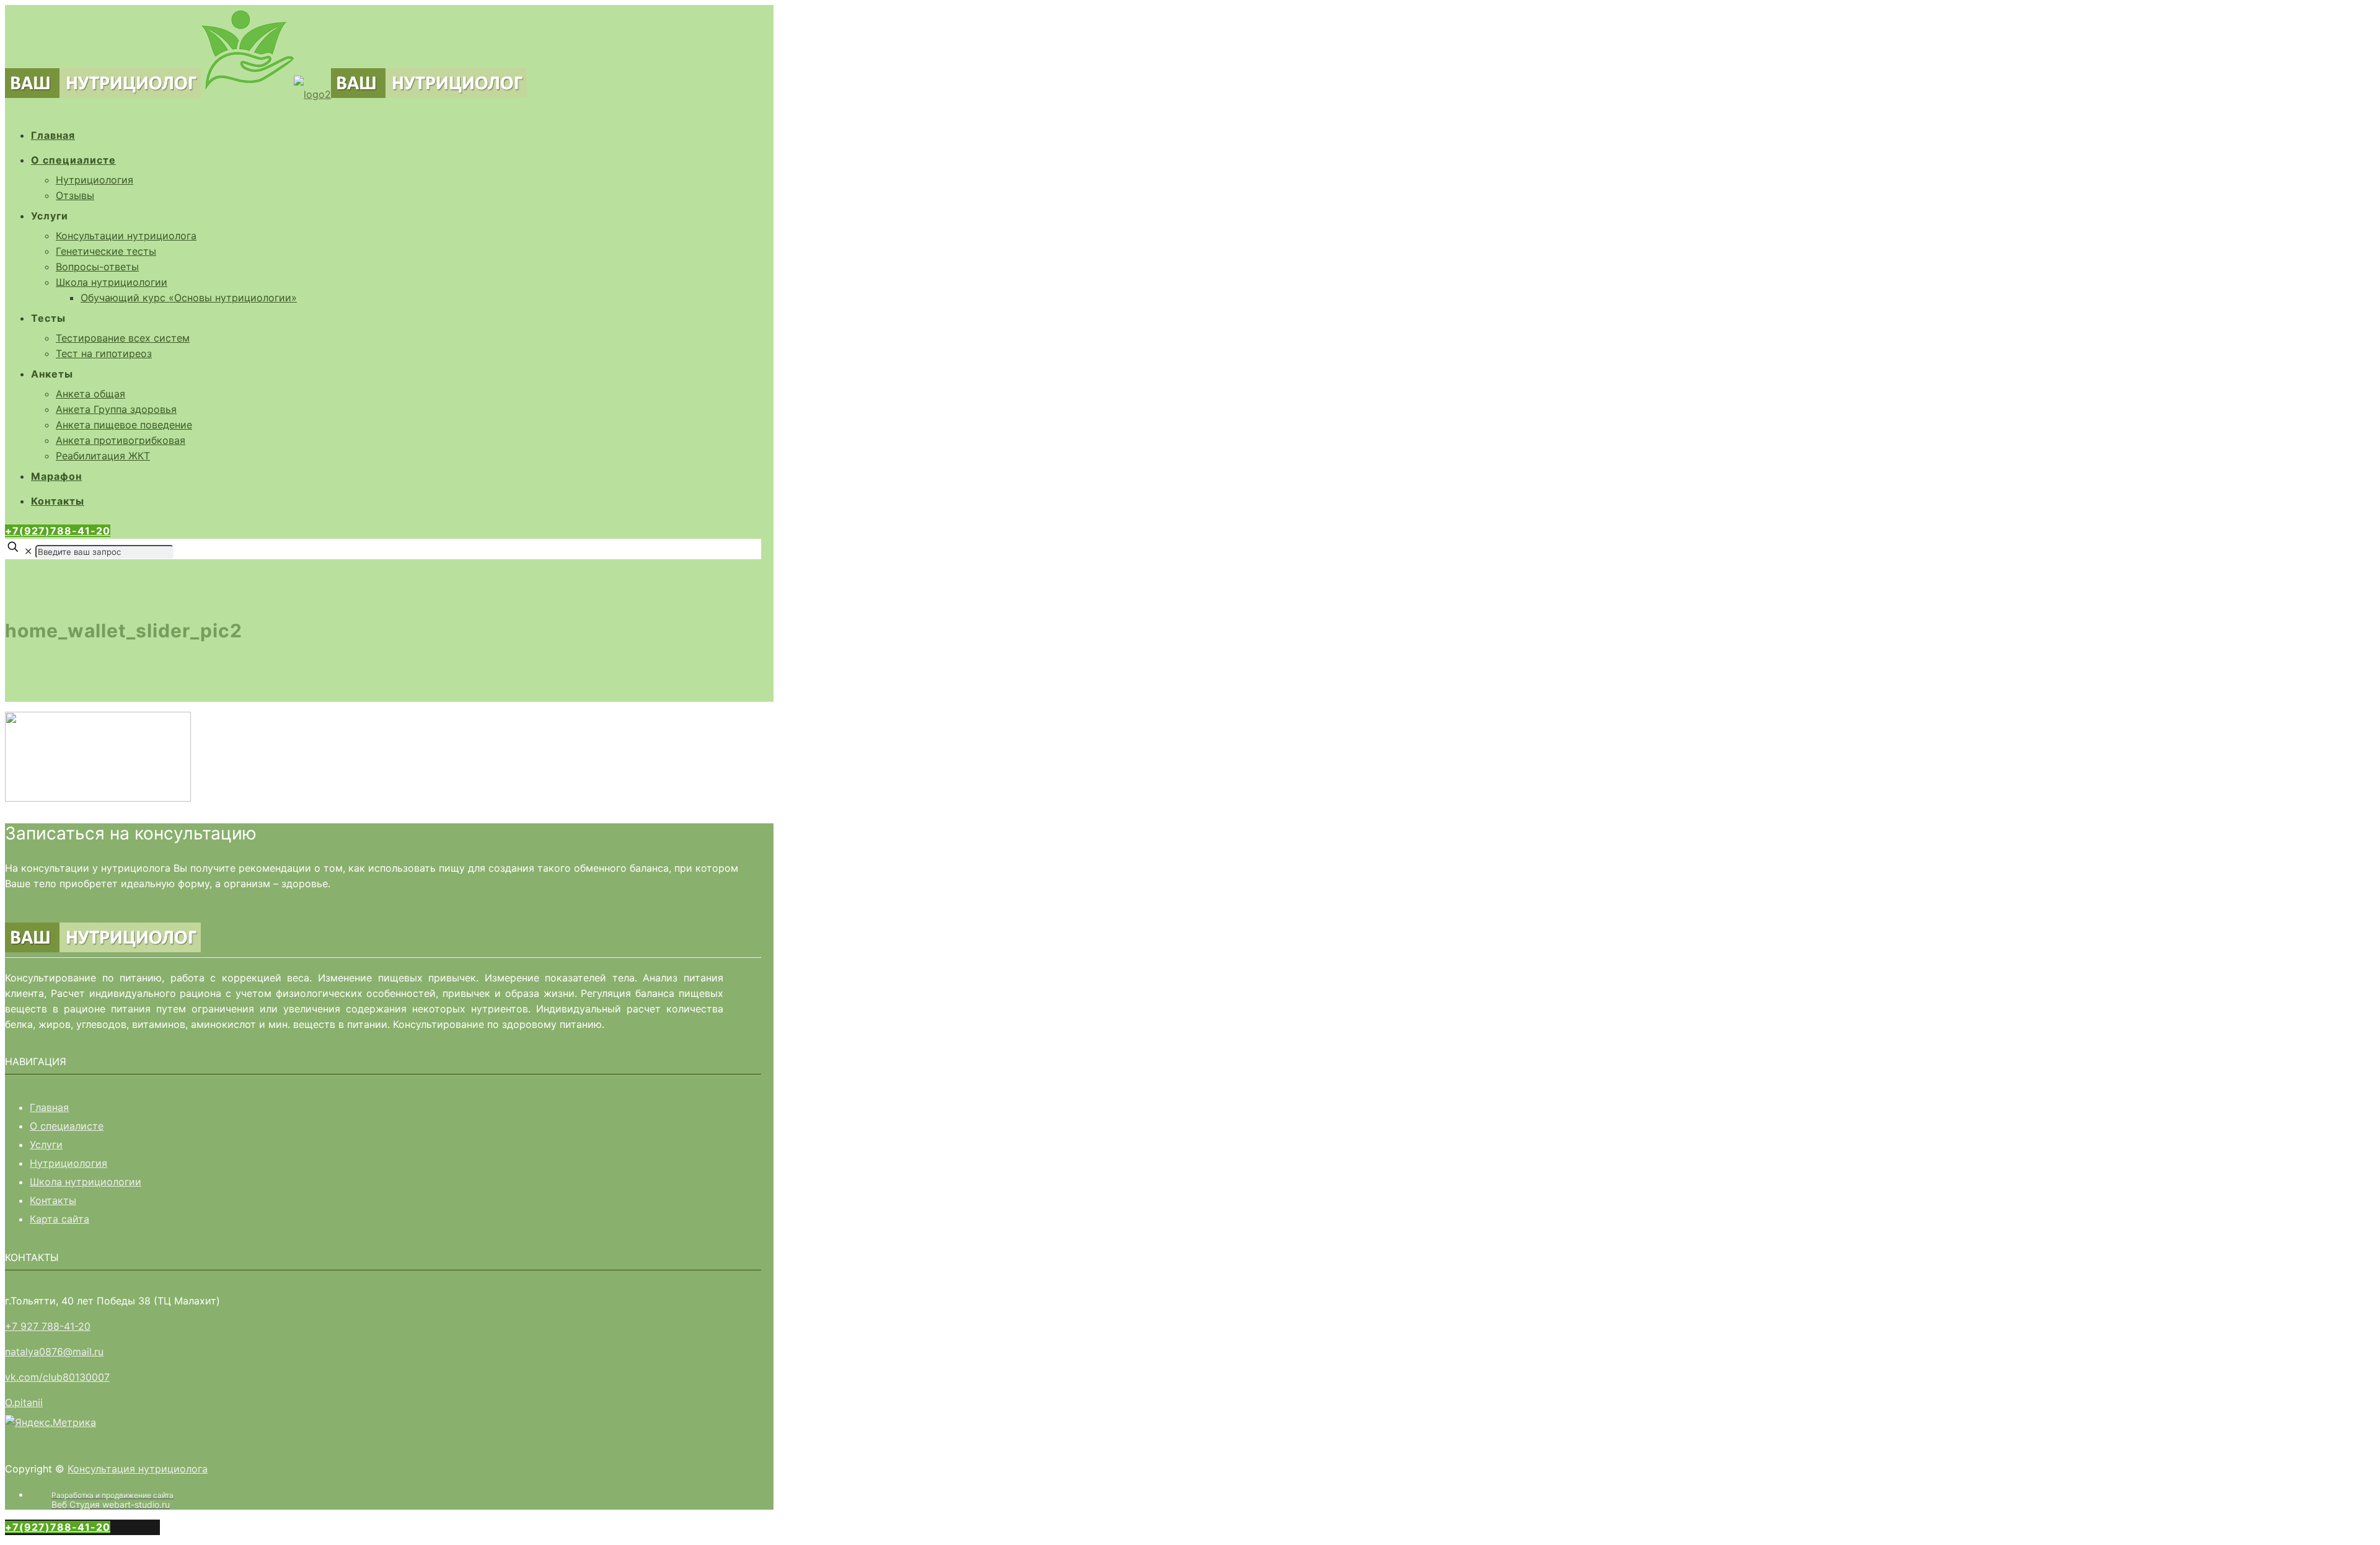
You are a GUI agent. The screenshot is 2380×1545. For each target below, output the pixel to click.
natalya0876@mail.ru (54, 1352)
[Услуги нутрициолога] (266, 94)
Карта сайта (59, 1219)
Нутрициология (68, 1163)
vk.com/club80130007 (57, 1377)
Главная (49, 1107)
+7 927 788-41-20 (48, 1326)
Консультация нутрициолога (138, 1469)
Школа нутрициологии (86, 1182)
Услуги (46, 1144)
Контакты (53, 1200)
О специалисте (67, 1126)
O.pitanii (24, 1402)
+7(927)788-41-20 (58, 531)
